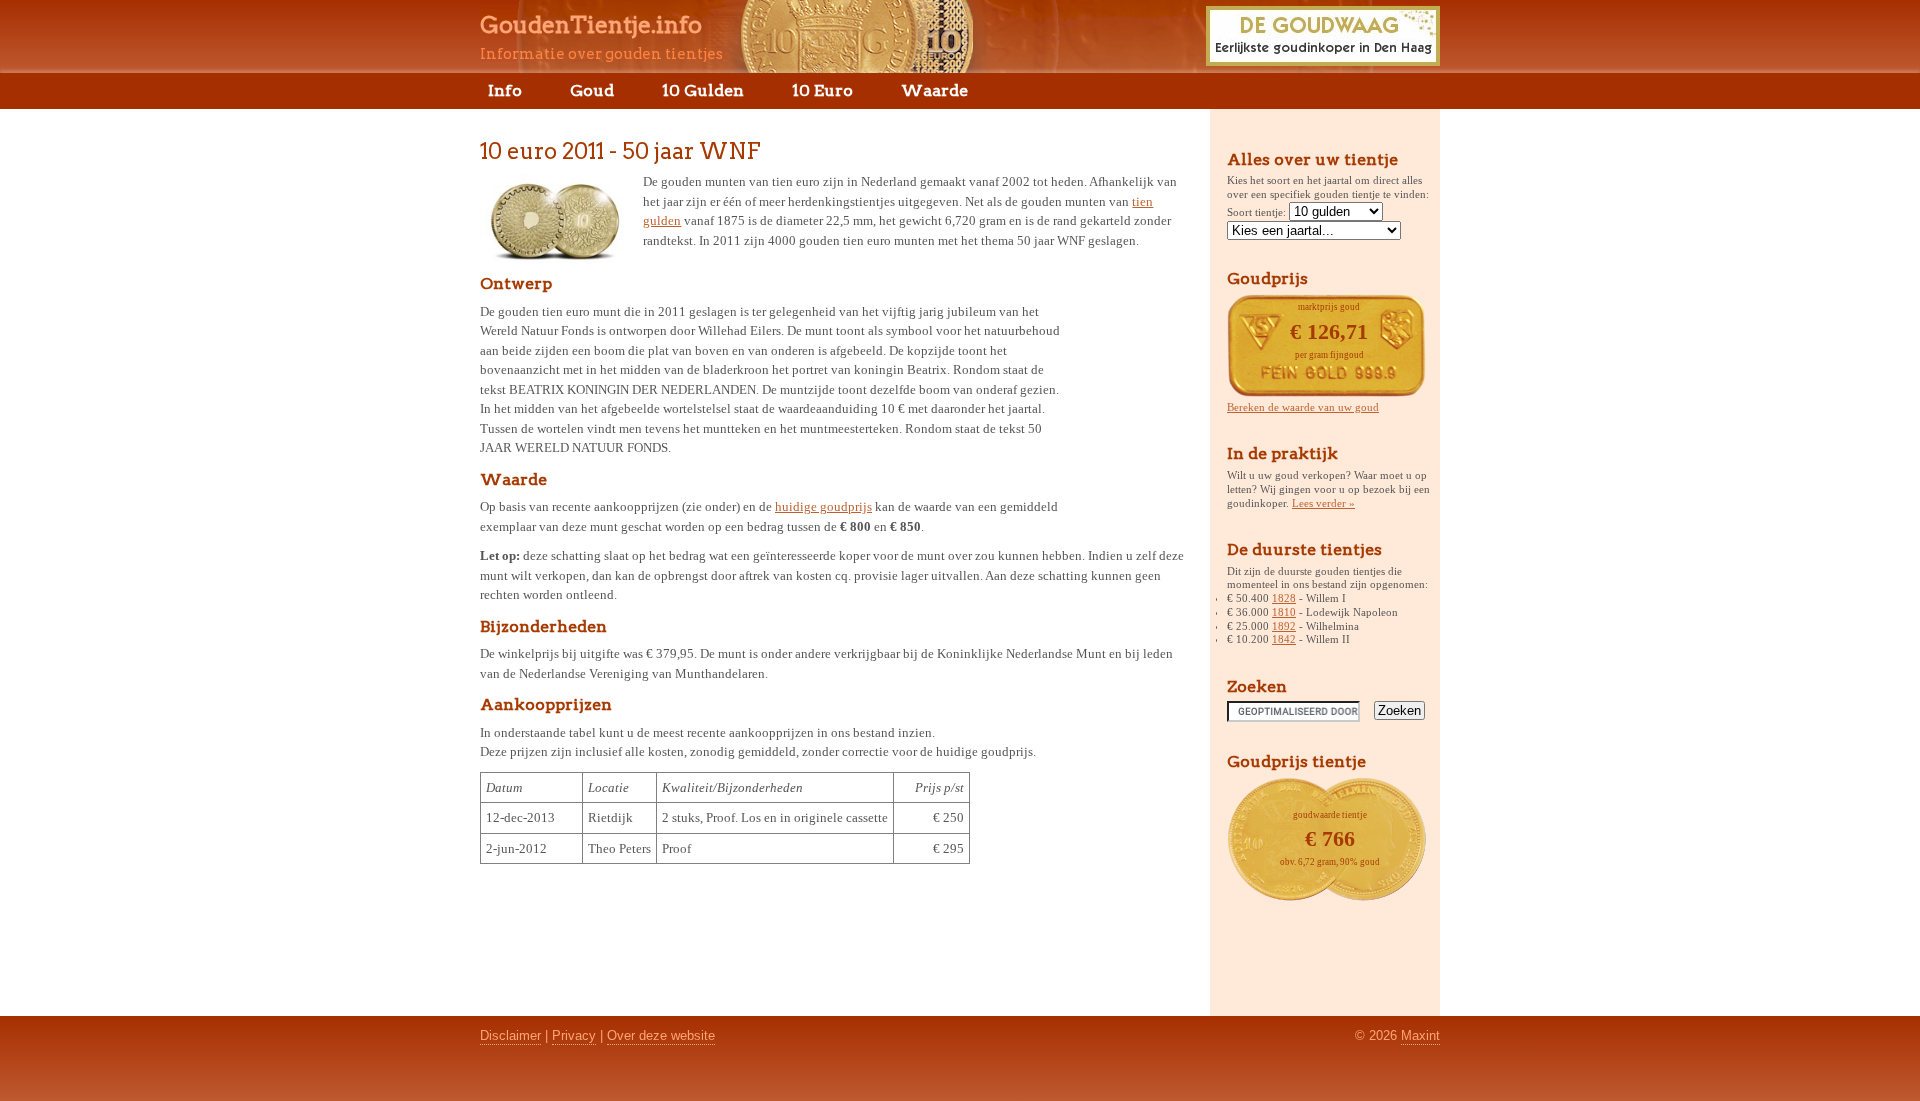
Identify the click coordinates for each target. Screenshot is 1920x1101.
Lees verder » (1323, 503)
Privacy (574, 1035)
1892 (1284, 626)
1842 (1284, 639)
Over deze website (661, 1035)
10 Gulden (703, 90)
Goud (592, 90)
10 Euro (822, 90)
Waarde (934, 90)
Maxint (1420, 1035)
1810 (1284, 612)
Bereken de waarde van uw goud (1303, 407)
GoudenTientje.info (591, 25)
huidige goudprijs (823, 506)
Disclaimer (510, 1035)
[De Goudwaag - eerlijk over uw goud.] (1323, 60)
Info (505, 90)
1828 (1284, 598)
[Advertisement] (1128, 394)
